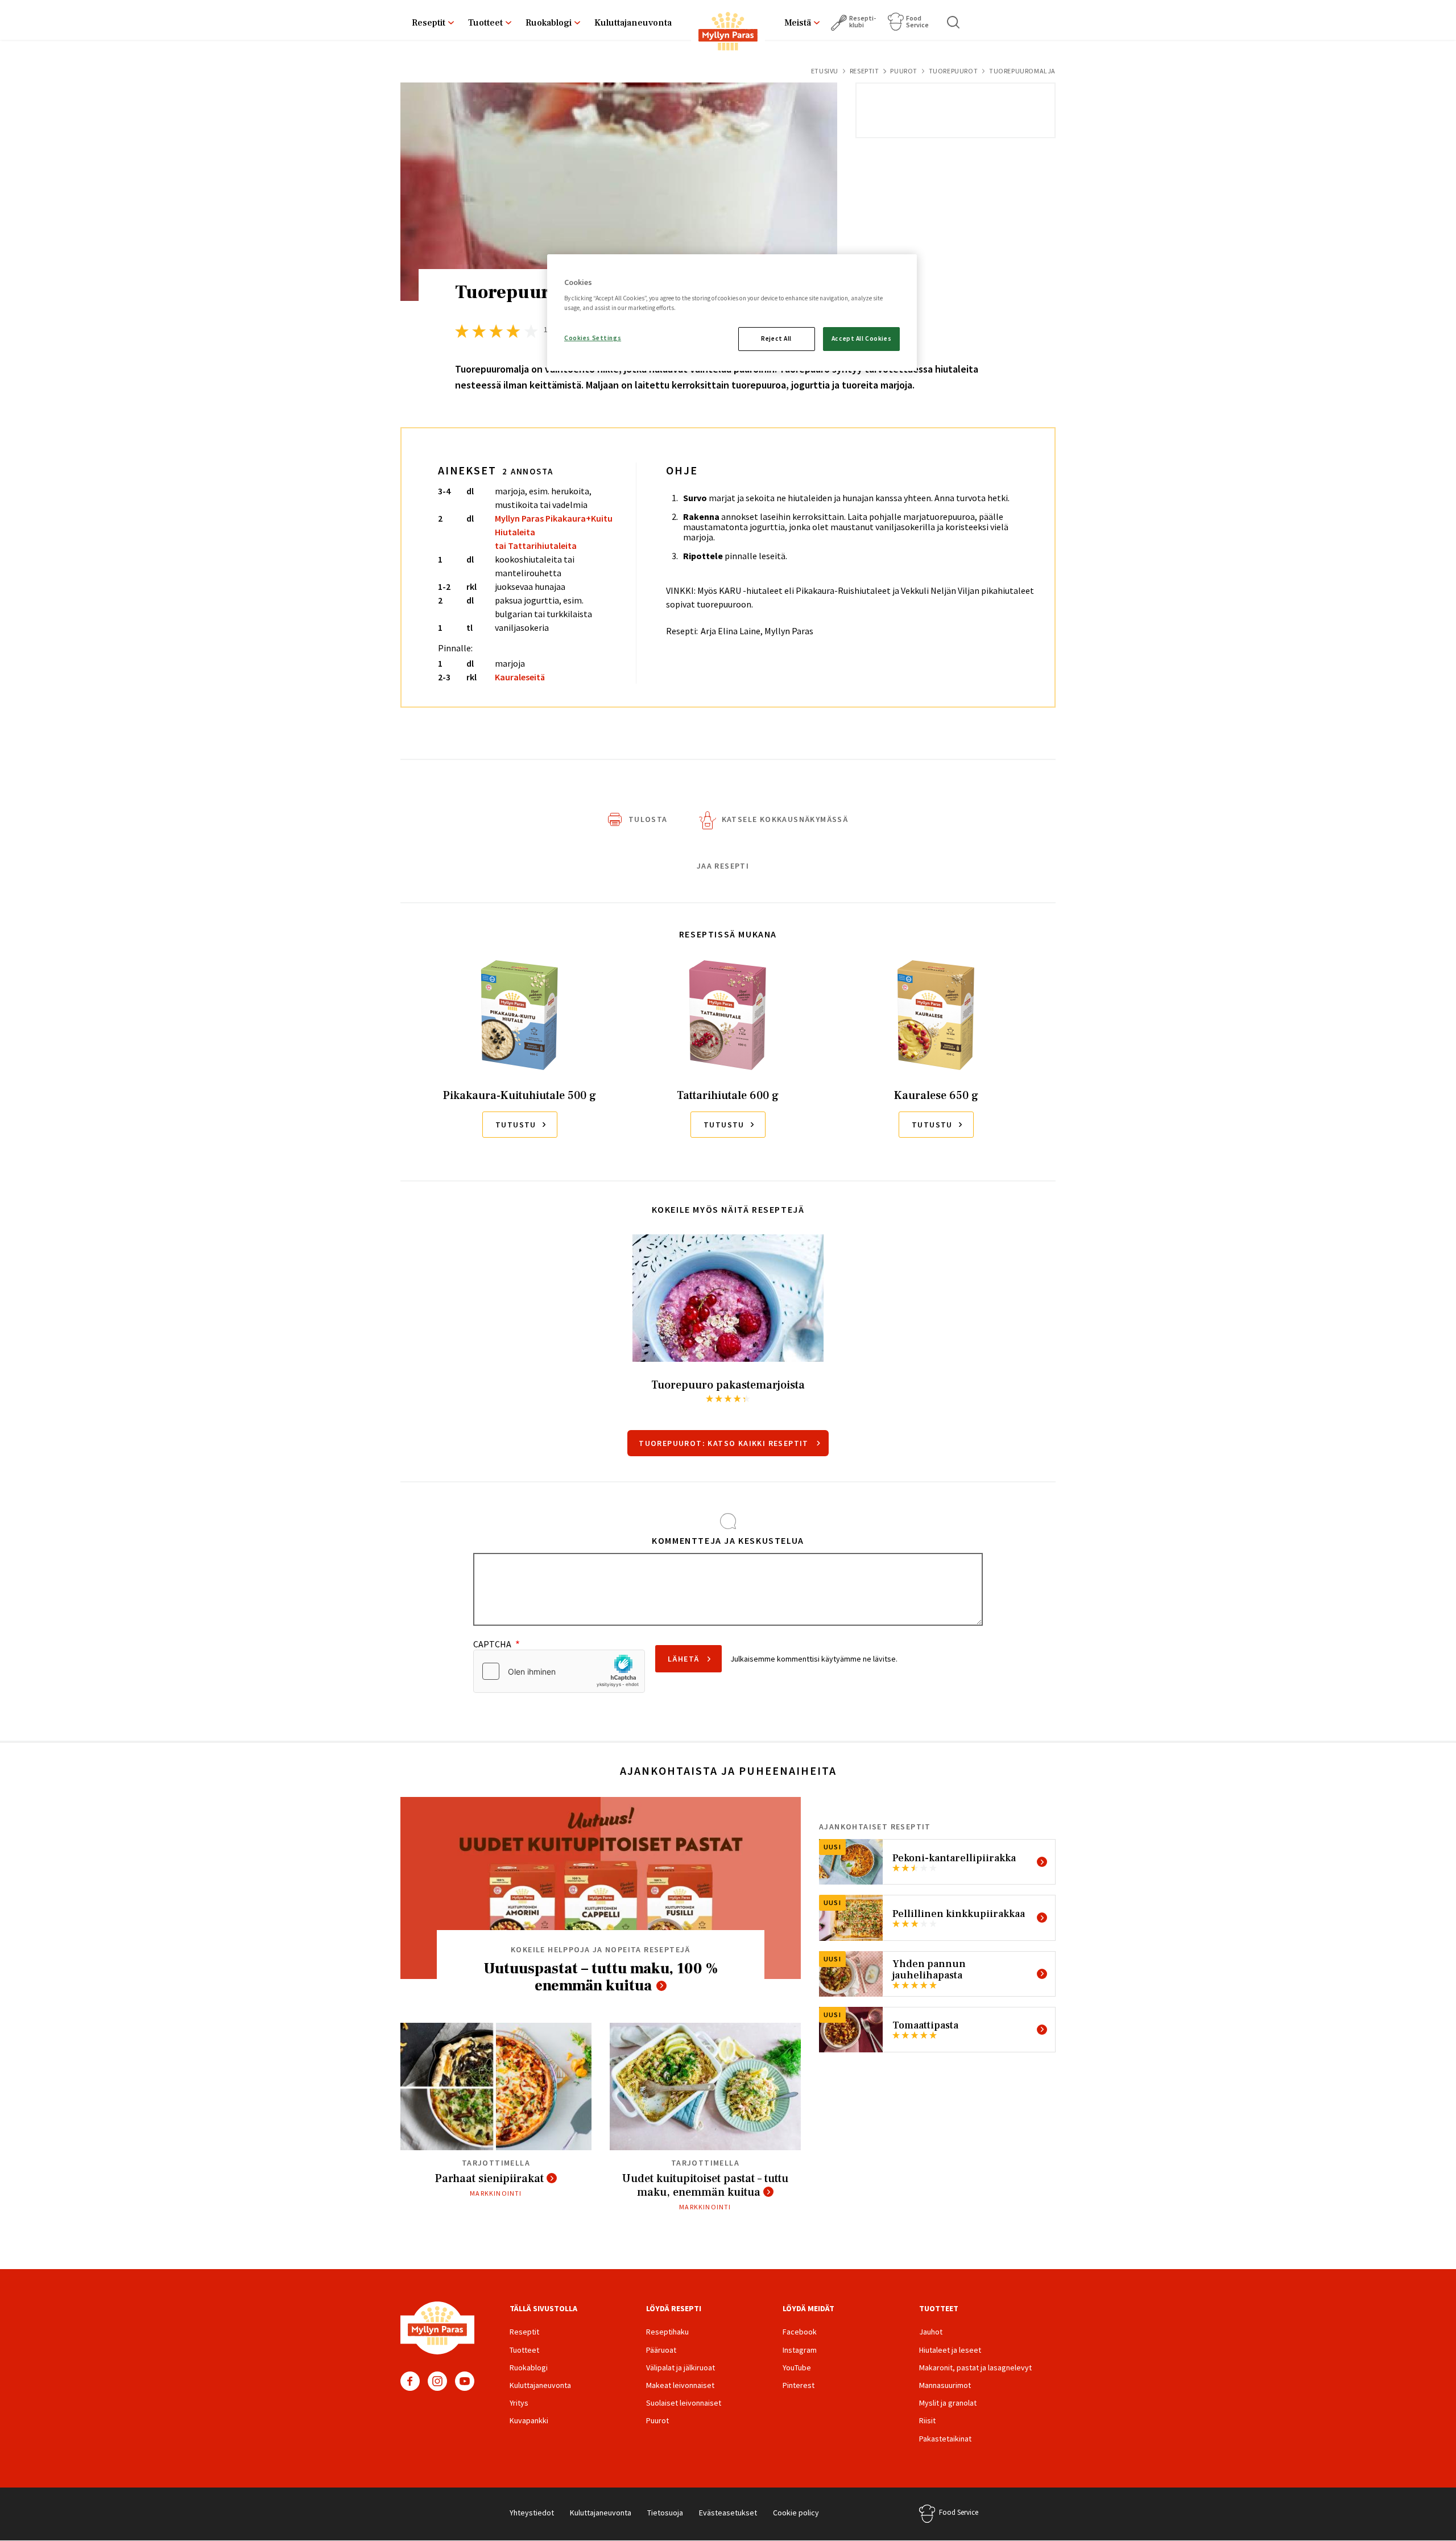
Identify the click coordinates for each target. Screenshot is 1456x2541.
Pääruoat (661, 2350)
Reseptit (429, 23)
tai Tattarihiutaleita (536, 546)
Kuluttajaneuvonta (633, 23)
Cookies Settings (593, 338)
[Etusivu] (728, 34)
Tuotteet (485, 23)
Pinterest (799, 2385)
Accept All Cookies (861, 338)
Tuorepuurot (954, 71)
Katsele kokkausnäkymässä (785, 819)
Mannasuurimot (945, 2385)
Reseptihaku (667, 2332)
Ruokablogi (549, 23)
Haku (954, 22)
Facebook (410, 2381)
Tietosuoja (665, 2513)
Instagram (437, 2381)
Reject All (776, 338)
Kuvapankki (529, 2420)
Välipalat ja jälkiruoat (681, 2368)
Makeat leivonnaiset (680, 2385)
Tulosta (648, 819)
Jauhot (931, 2332)
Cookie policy (796, 2513)
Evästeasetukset (728, 2513)
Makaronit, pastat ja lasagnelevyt (975, 2368)
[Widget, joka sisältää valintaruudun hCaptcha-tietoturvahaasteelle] (559, 1671)
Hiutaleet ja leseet (950, 2350)
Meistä (798, 23)
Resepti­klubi (863, 21)
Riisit (927, 2420)
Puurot (904, 71)
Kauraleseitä (520, 677)
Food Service (917, 21)
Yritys (519, 2403)
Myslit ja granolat (948, 2403)
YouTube (465, 2381)
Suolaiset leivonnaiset (684, 2403)
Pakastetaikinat (945, 2439)
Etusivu (825, 71)
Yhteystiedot (532, 2513)
